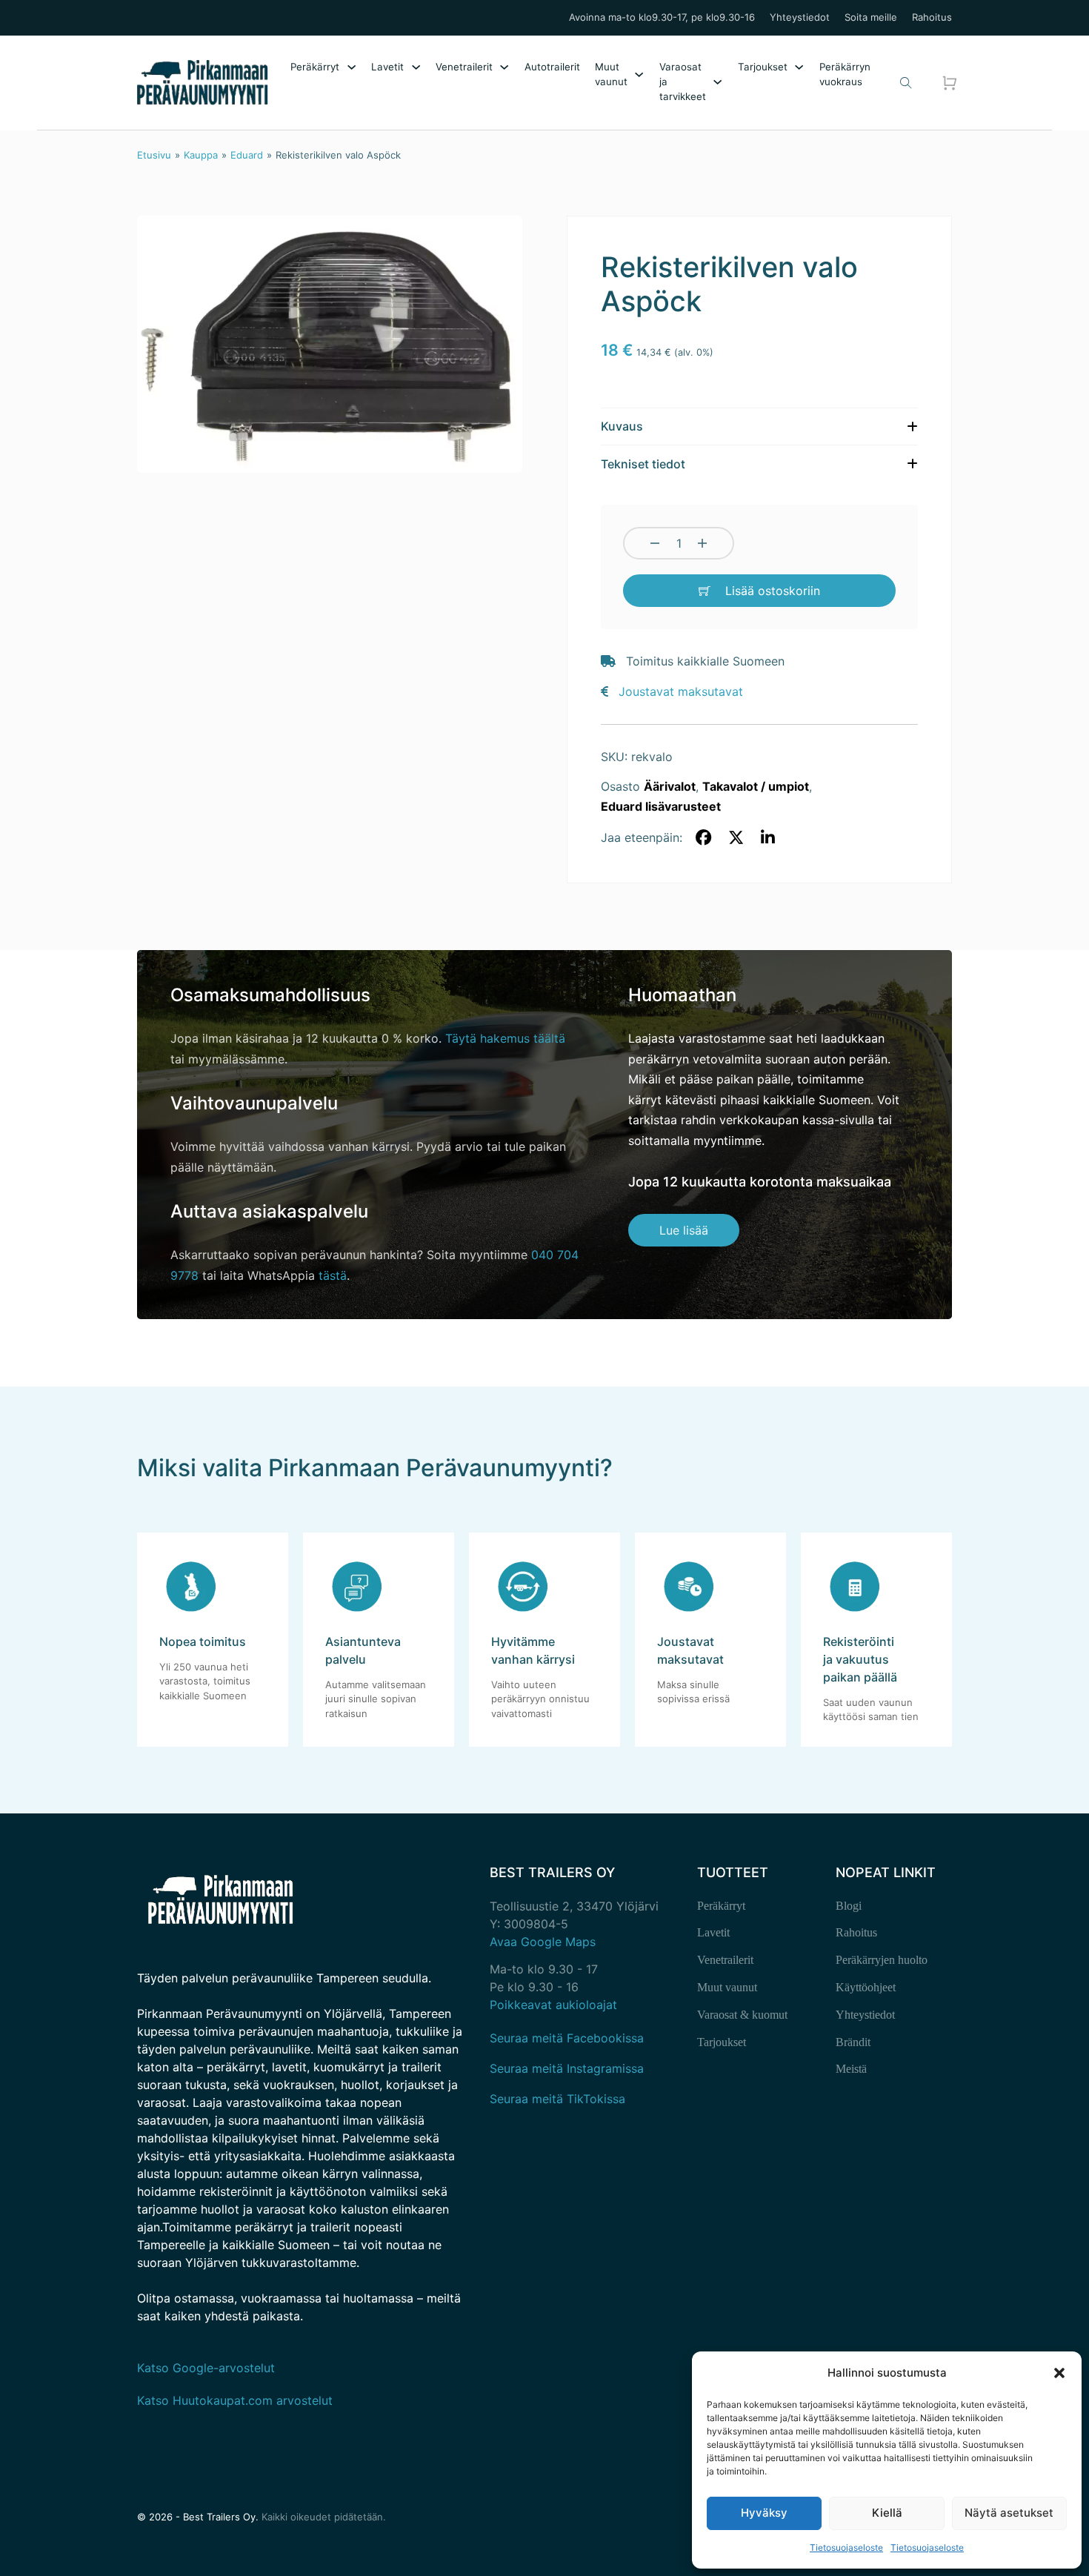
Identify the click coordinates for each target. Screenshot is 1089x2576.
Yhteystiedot (800, 17)
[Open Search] (906, 83)
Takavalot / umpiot (756, 786)
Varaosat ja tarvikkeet (683, 82)
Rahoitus (932, 17)
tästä (333, 1275)
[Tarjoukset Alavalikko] (799, 67)
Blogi (849, 1906)
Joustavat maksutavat (681, 691)
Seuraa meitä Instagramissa (567, 2068)
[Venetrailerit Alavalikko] (504, 67)
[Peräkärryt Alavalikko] (352, 67)
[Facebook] (704, 838)
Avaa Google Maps (543, 1942)
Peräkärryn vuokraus (845, 74)
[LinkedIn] (768, 838)
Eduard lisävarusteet (661, 806)
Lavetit (387, 67)
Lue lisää (684, 1230)
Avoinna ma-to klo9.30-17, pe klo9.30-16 (662, 17)
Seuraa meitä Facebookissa (567, 2038)
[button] (1059, 2373)
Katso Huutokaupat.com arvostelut (235, 2400)
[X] (736, 838)
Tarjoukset (763, 67)
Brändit (853, 2042)
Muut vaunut (611, 74)
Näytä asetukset (1009, 2513)
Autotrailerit (552, 67)
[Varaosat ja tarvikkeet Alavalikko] (717, 82)
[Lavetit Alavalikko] (416, 67)
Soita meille (871, 17)
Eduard (247, 155)
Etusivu (154, 155)
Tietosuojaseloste (846, 2547)
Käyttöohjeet (866, 1987)
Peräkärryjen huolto (882, 1960)
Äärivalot (670, 786)
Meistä (851, 2069)
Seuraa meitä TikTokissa (557, 2099)
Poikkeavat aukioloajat (553, 2005)
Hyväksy (764, 2513)
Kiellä (887, 2513)
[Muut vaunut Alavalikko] (639, 74)
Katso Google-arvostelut (206, 2368)
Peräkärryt (315, 67)
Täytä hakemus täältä (505, 1038)
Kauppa (201, 155)
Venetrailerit (464, 67)
